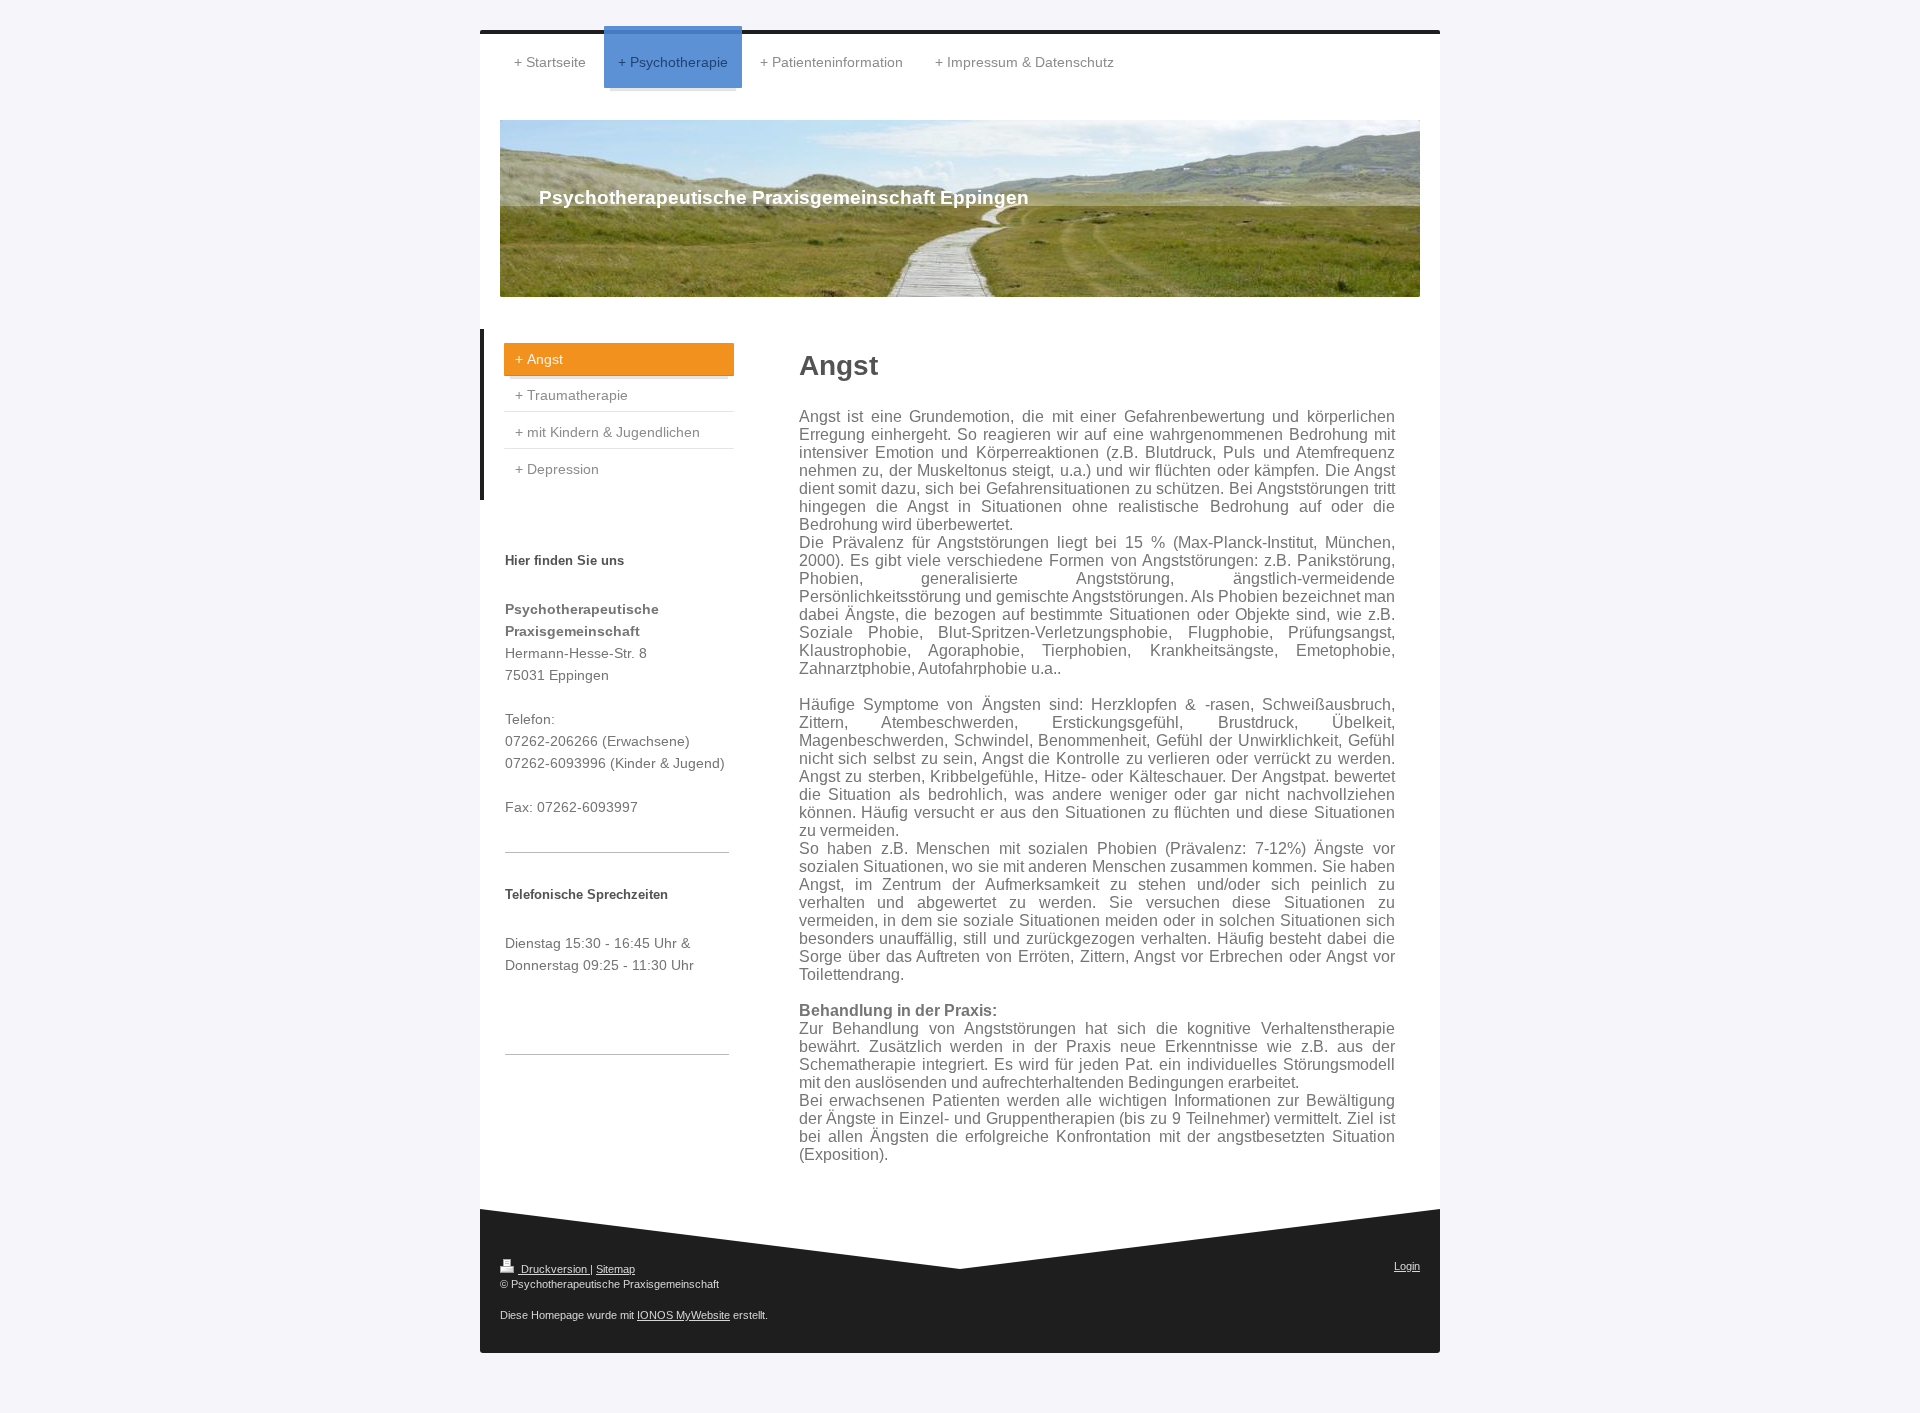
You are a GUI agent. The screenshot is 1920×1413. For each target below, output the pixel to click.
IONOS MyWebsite (683, 1315)
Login (1407, 1266)
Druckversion (554, 1269)
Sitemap (615, 1269)
